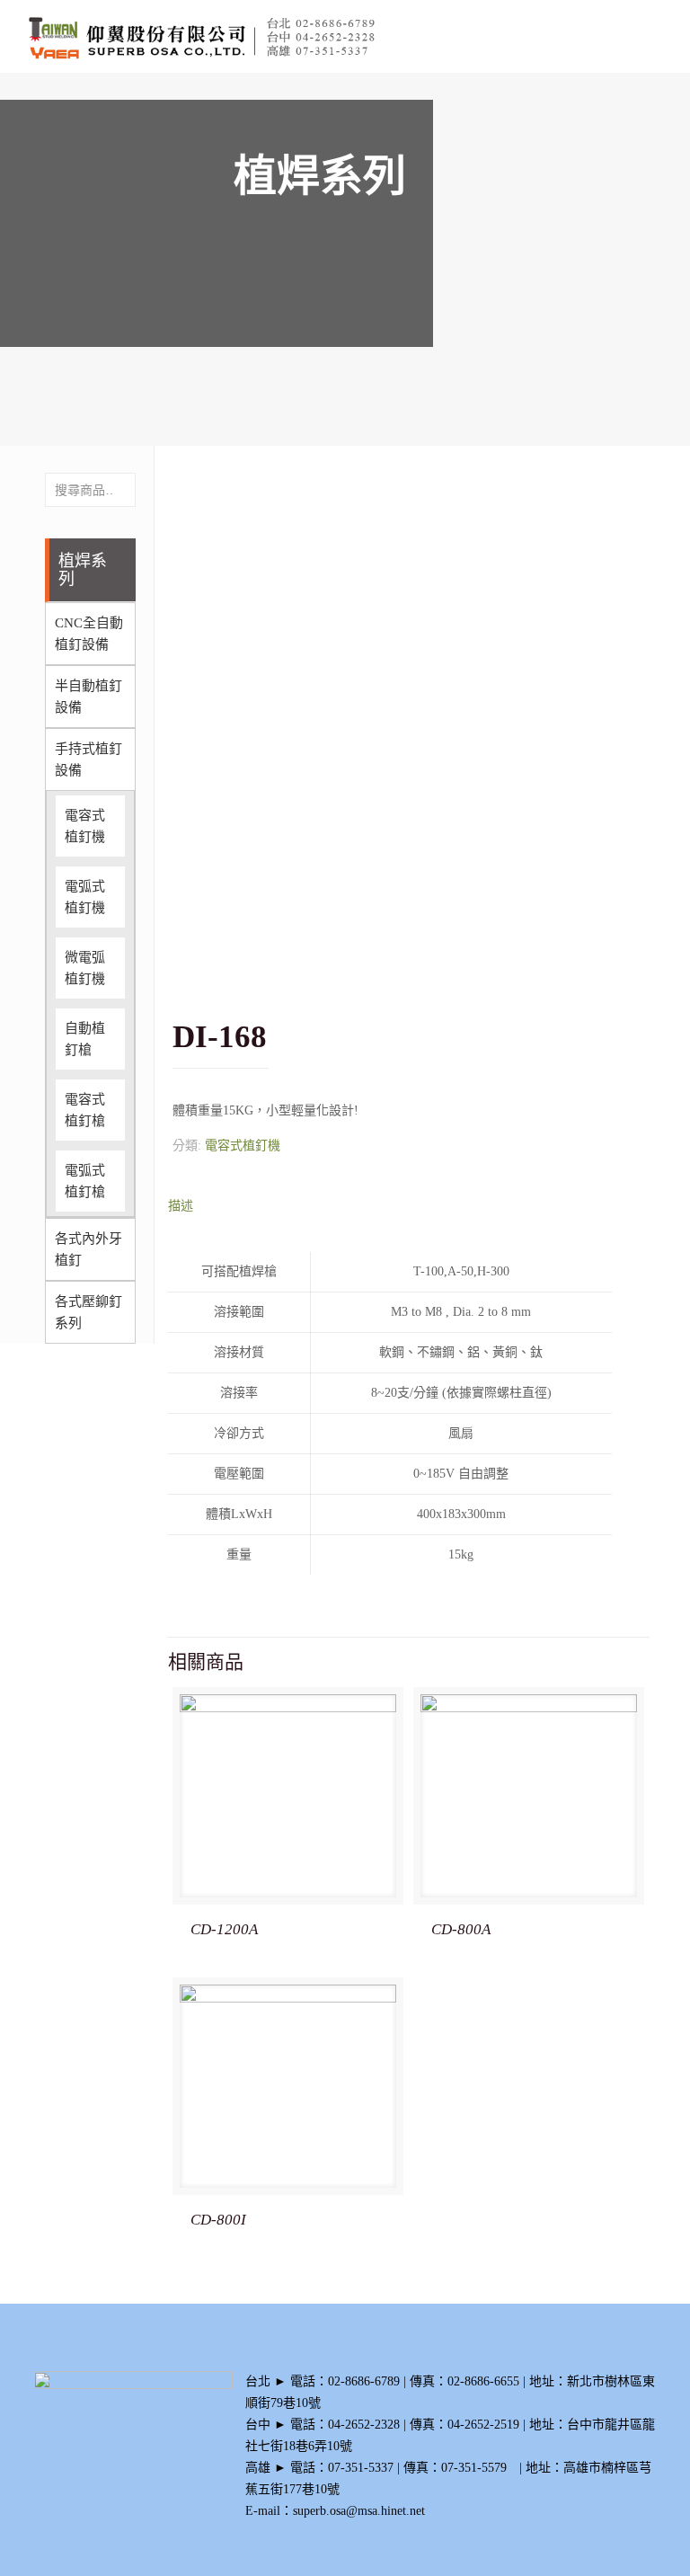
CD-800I (218, 2220)
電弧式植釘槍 (85, 1181)
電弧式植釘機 (85, 897)
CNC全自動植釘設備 (89, 634)
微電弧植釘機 (85, 968)
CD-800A (461, 1929)
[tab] (408, 1206)
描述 (181, 1206)
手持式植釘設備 (88, 759)
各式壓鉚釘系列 (88, 1312)
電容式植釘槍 (85, 1110)
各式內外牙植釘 (88, 1249)
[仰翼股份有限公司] (228, 36)
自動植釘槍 (85, 1039)
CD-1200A (224, 1929)
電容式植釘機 (243, 1146)
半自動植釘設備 (88, 697)
